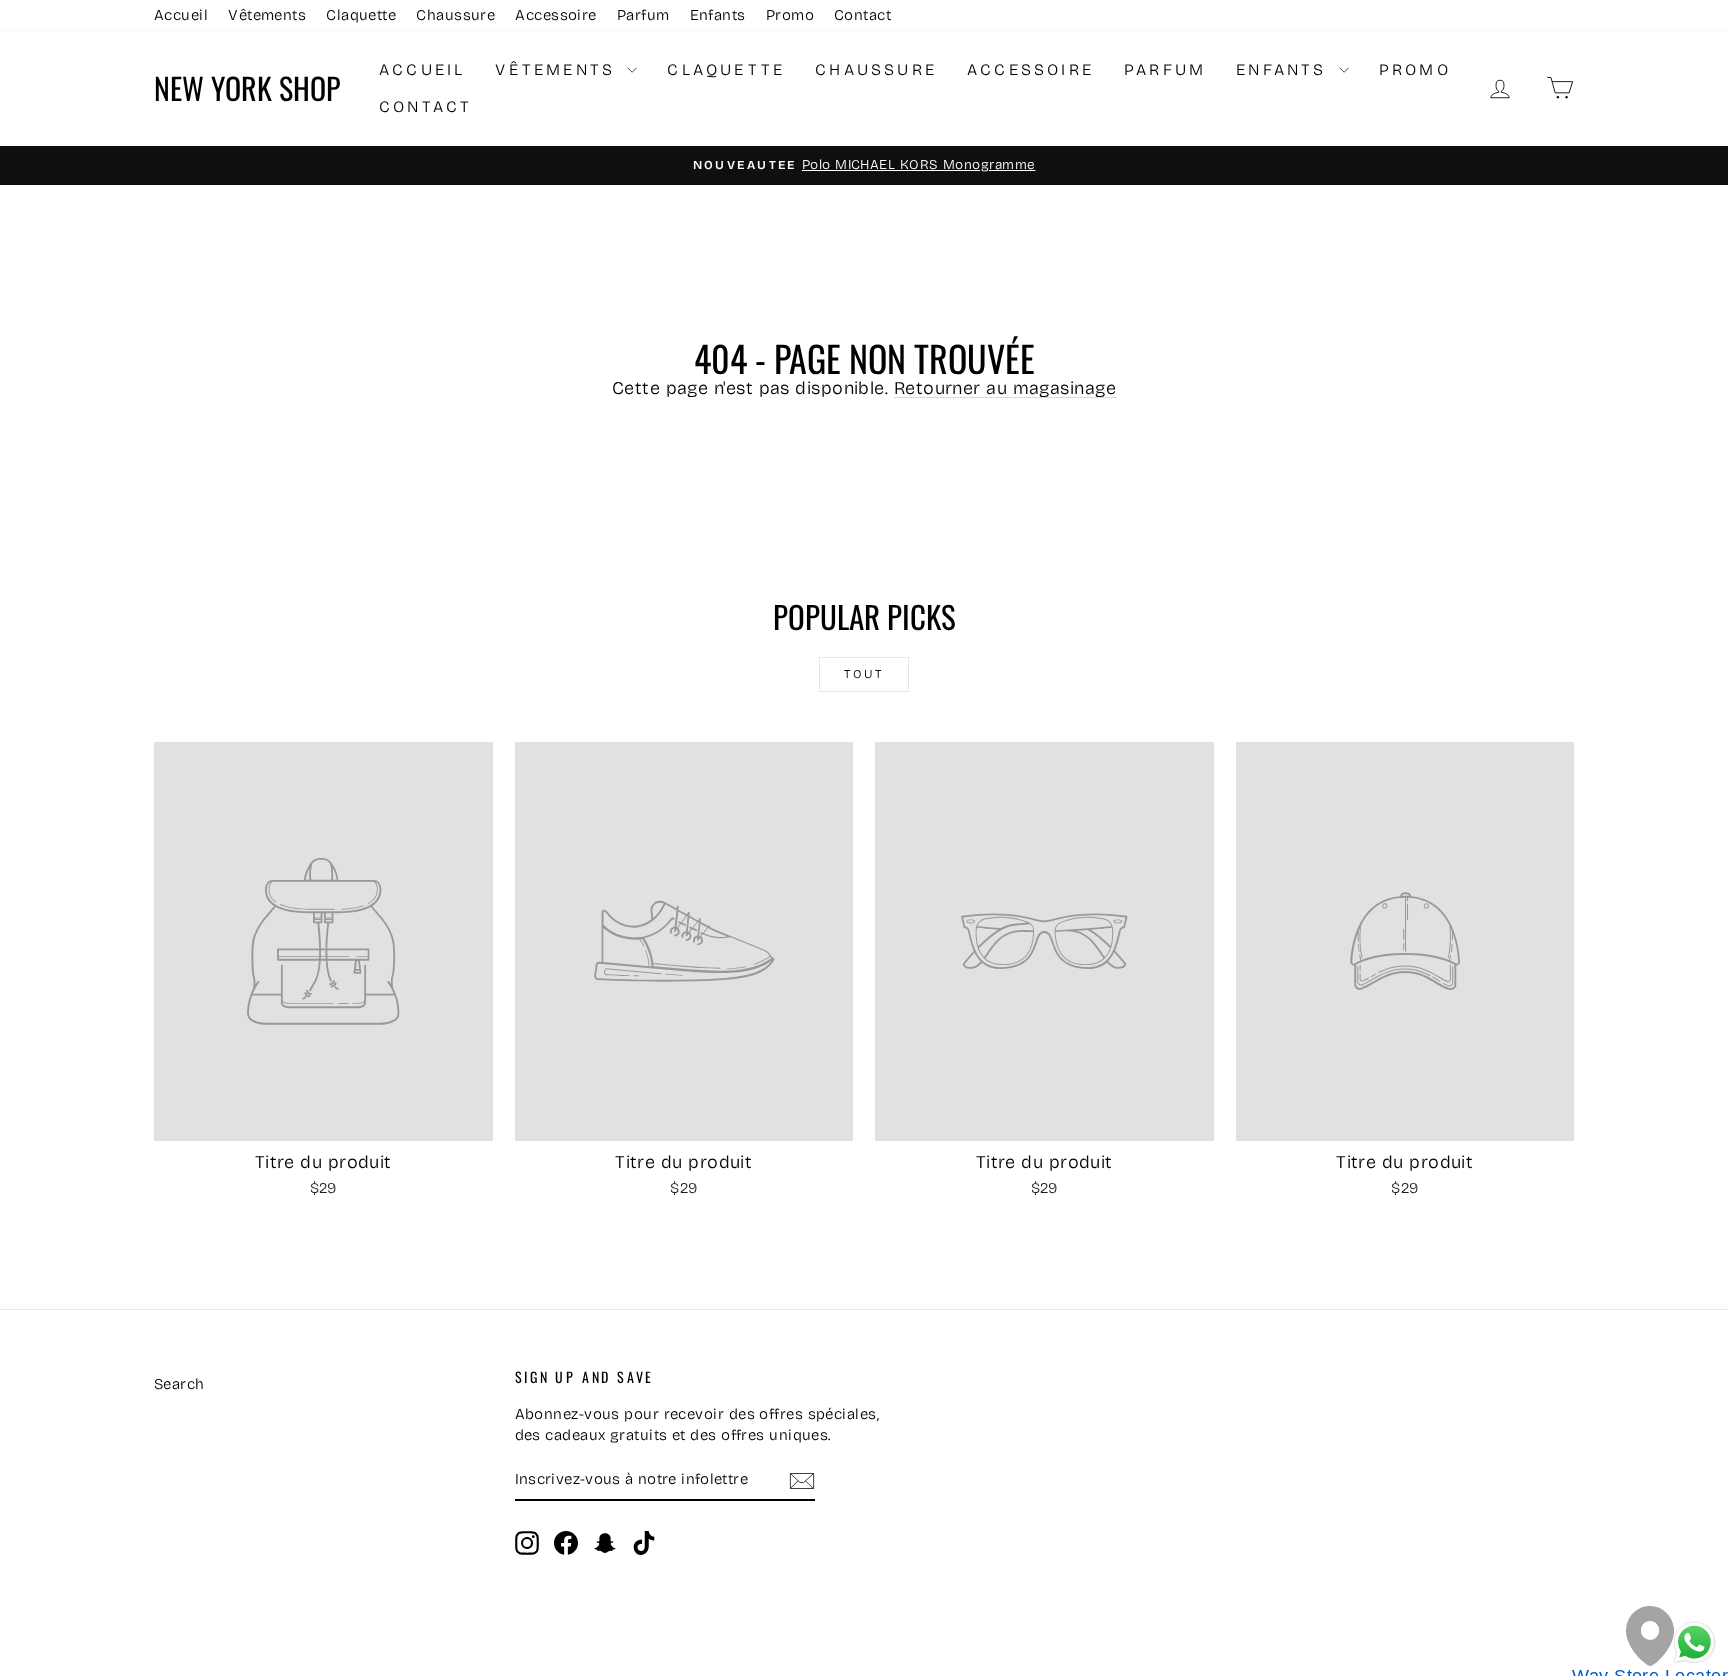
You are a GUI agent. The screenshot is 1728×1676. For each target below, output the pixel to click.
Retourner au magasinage (1005, 388)
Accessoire (556, 15)
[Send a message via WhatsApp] (1694, 1642)
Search (179, 1384)
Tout (864, 674)
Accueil (181, 15)
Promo (790, 15)
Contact (862, 15)
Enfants (718, 15)
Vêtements (267, 15)
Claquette (361, 15)
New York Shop (247, 87)
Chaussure (455, 15)
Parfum (643, 15)
